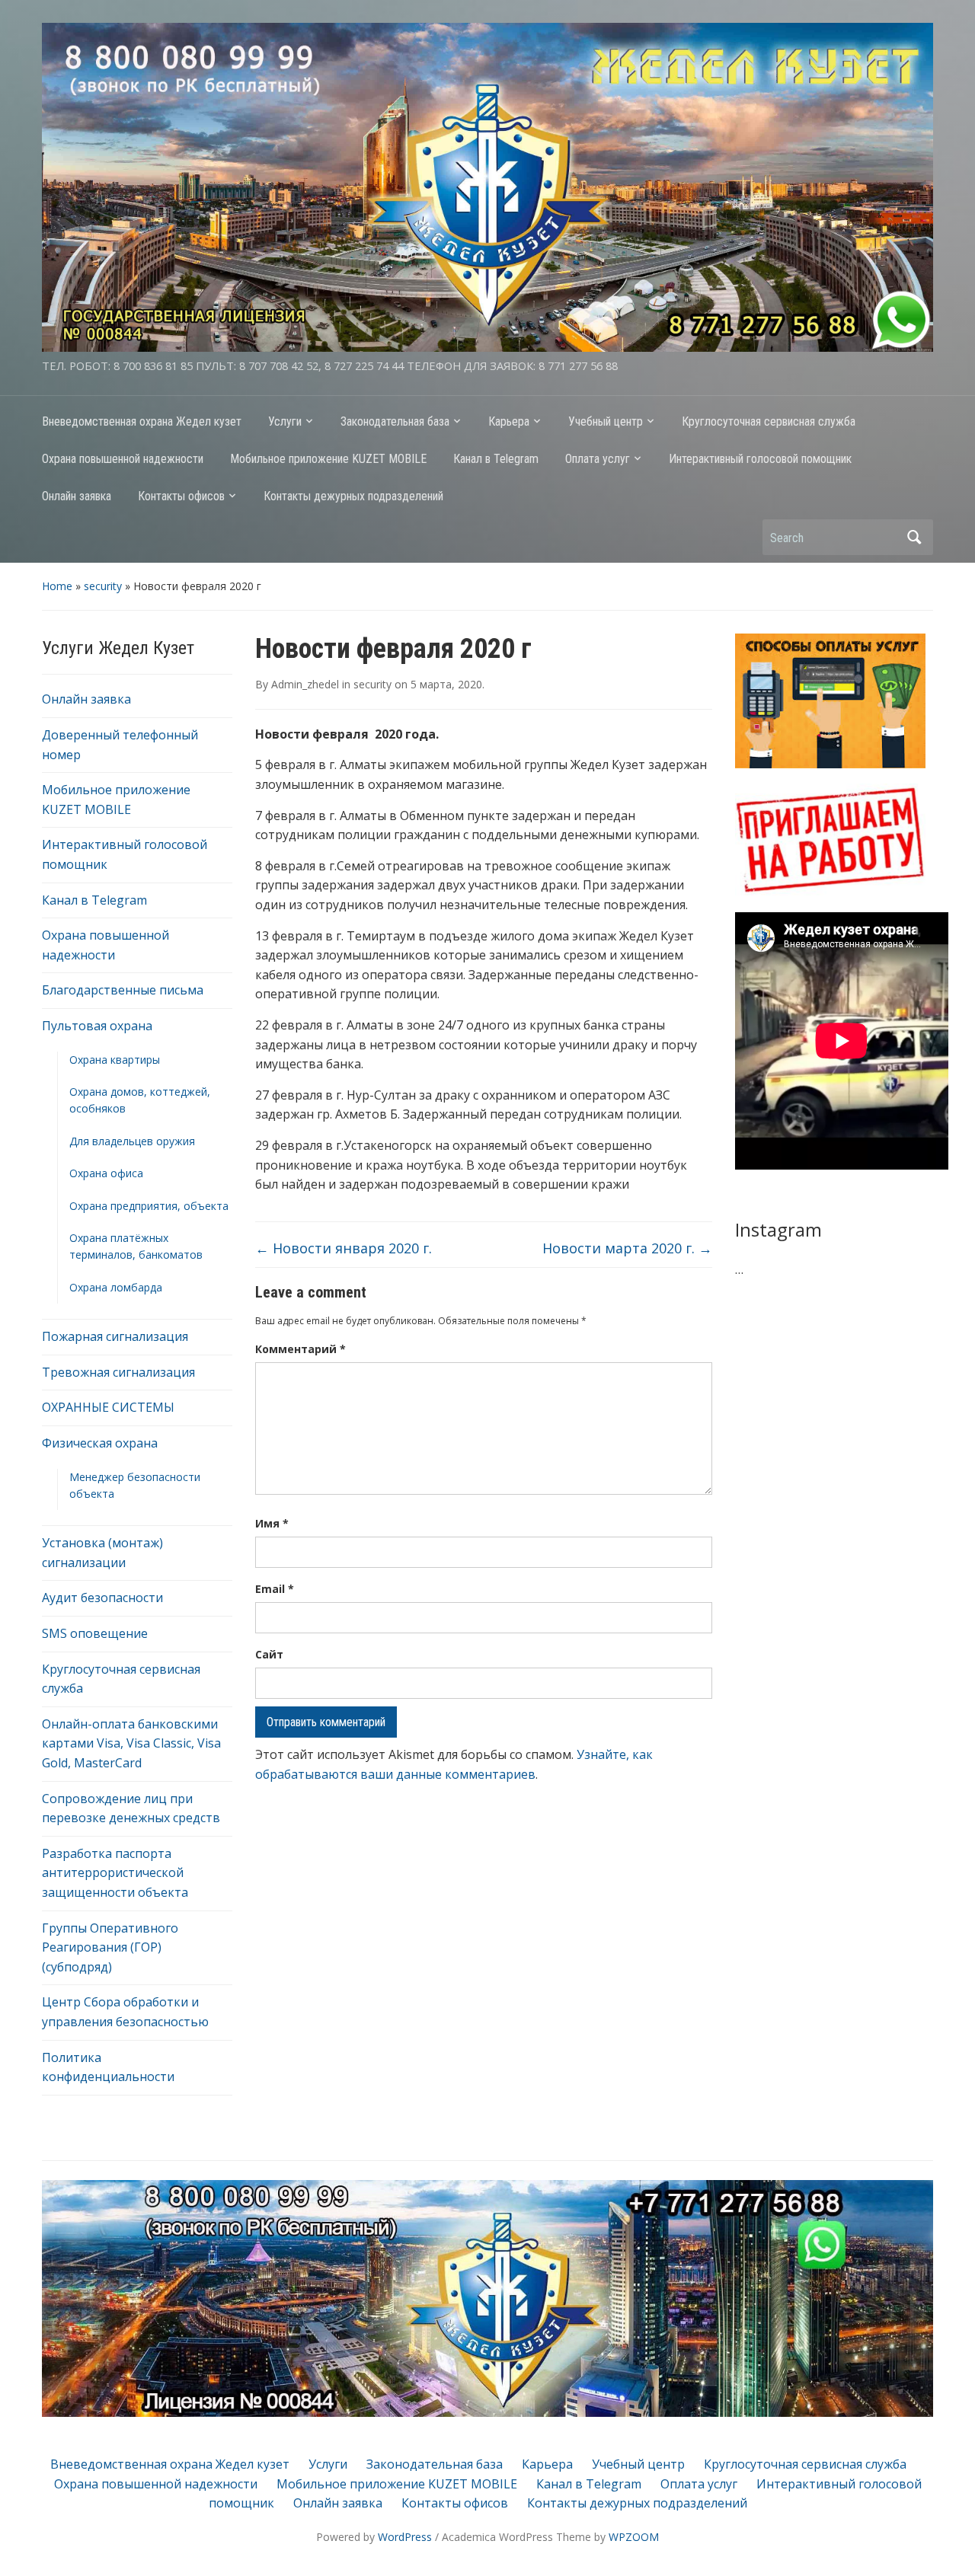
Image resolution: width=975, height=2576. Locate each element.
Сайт (269, 1654)
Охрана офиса (106, 1173)
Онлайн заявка (77, 496)
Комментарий (300, 1349)
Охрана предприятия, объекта (149, 1206)
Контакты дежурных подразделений (353, 496)
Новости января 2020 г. (344, 1248)
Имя (272, 1523)
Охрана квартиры (115, 1060)
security (103, 586)
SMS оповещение (95, 1633)
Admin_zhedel (305, 684)
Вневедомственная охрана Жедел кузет (142, 421)
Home (57, 586)
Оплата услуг (598, 459)
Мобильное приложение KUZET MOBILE (328, 459)
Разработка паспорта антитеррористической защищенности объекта (115, 1873)
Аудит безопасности (102, 1598)
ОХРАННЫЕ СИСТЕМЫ (108, 1407)
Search (914, 537)
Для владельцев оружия (132, 1141)
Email (275, 1589)
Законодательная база (395, 421)
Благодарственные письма (123, 990)
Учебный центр (606, 421)
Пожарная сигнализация (115, 1336)
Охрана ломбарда (116, 1287)
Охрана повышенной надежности (123, 459)
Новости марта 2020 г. (627, 1248)
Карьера (509, 421)
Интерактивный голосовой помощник (760, 459)
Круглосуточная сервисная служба (769, 421)
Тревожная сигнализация (118, 1372)
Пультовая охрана (97, 1026)
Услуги (285, 421)
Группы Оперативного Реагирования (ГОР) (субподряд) (110, 1947)
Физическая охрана (100, 1443)
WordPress (405, 2537)
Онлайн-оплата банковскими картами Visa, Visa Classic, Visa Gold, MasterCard (131, 1743)
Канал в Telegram (496, 459)
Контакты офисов (181, 496)
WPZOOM (634, 2537)
